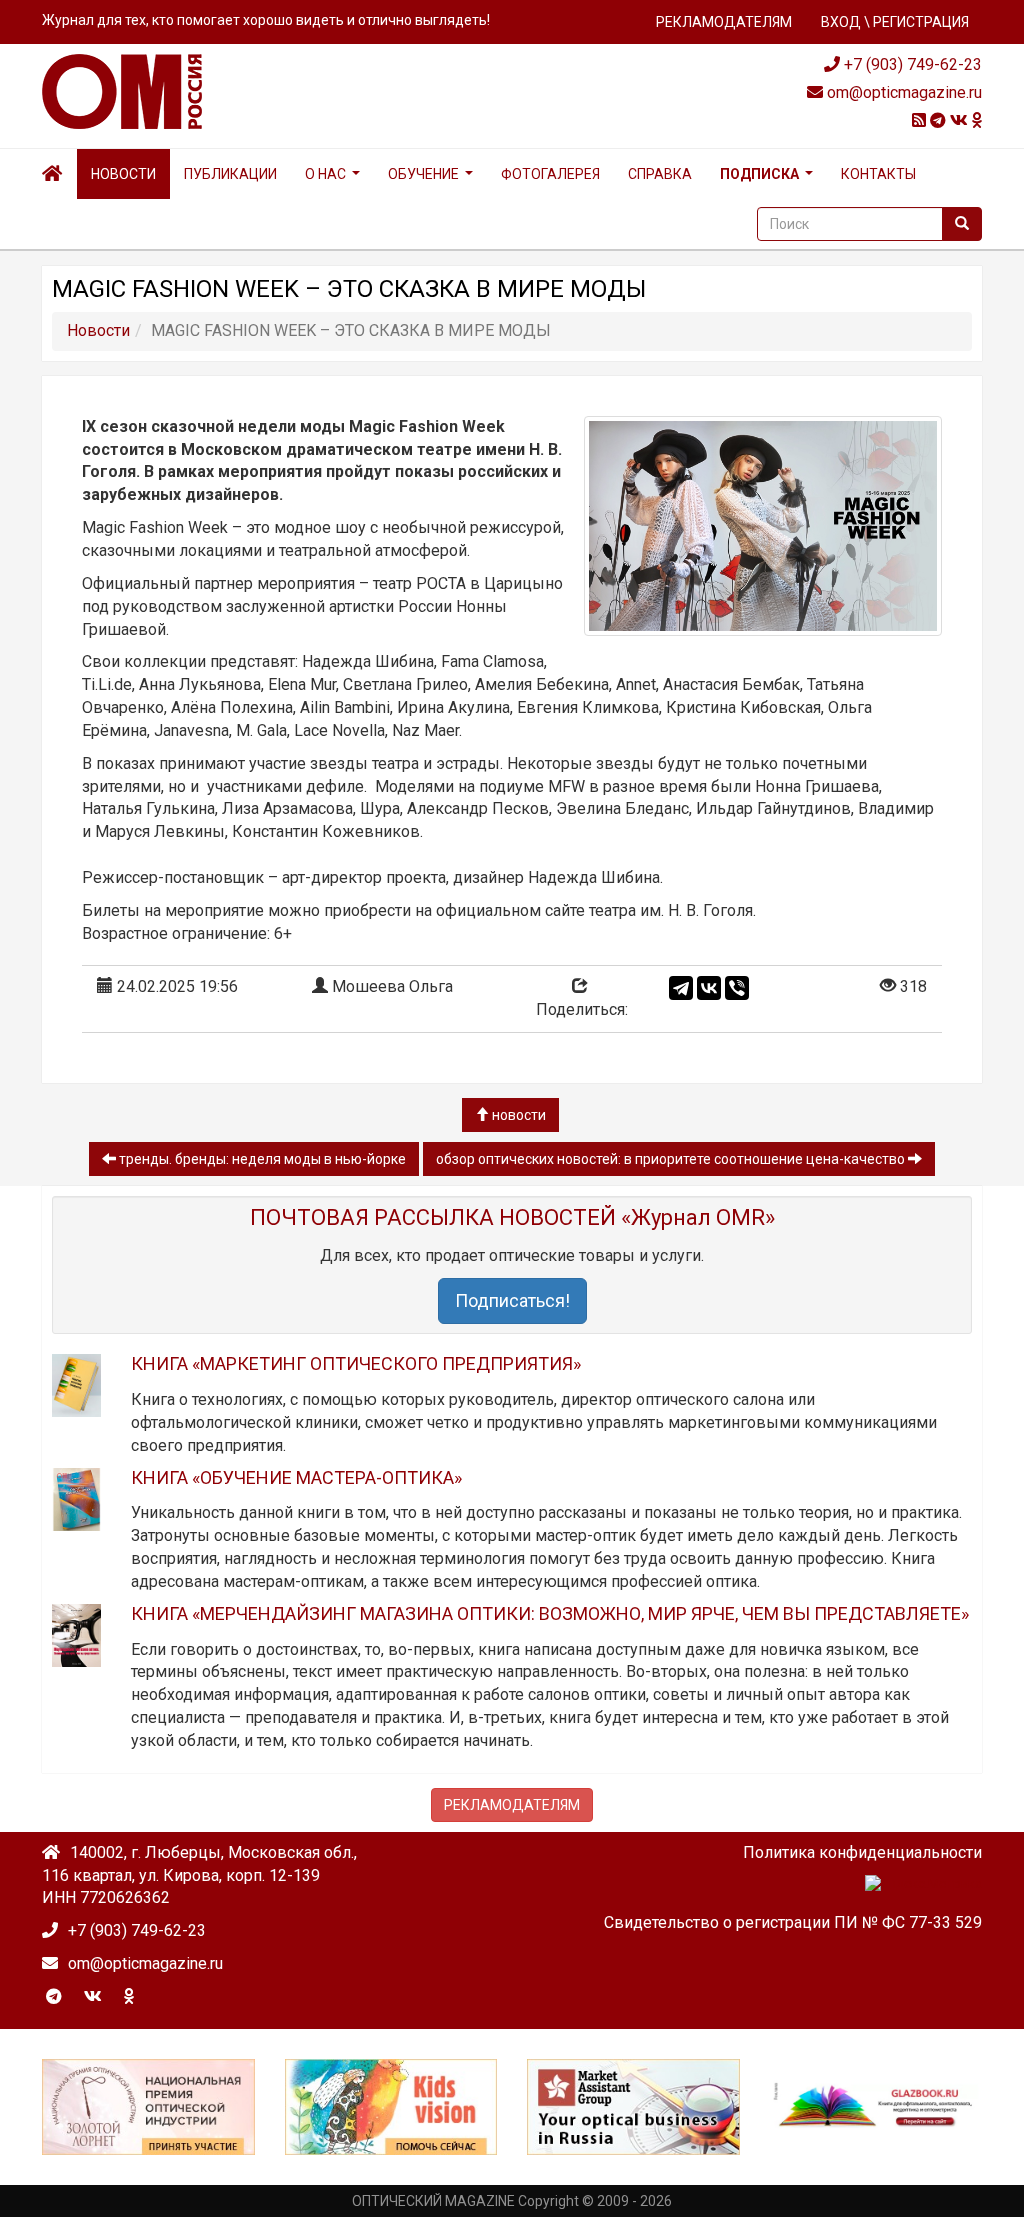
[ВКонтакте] (709, 988)
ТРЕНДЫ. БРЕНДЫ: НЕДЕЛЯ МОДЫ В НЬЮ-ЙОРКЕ (261, 1159)
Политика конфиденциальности (862, 1852)
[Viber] (737, 988)
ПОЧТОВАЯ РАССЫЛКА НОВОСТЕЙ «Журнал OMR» (512, 1217)
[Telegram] (681, 988)
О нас (325, 174)
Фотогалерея (550, 174)
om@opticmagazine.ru (902, 92)
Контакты (878, 174)
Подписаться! (512, 1300)
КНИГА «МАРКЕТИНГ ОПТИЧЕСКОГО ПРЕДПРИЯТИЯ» (356, 1363)
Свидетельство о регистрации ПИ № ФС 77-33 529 (793, 1922)
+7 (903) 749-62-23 (911, 64)
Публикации (230, 174)
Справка (660, 174)
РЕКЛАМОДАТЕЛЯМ (724, 22)
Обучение (423, 174)
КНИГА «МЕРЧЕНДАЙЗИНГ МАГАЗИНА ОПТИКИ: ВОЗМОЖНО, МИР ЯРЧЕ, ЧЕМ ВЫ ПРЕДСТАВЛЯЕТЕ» (550, 1613)
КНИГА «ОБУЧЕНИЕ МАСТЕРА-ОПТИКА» (296, 1477)
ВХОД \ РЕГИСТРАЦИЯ (895, 22)
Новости (123, 174)
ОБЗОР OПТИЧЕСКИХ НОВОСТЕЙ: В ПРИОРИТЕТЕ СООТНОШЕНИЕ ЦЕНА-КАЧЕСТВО (672, 1159)
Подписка (759, 174)
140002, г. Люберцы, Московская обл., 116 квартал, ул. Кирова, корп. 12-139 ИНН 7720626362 (199, 1875)
